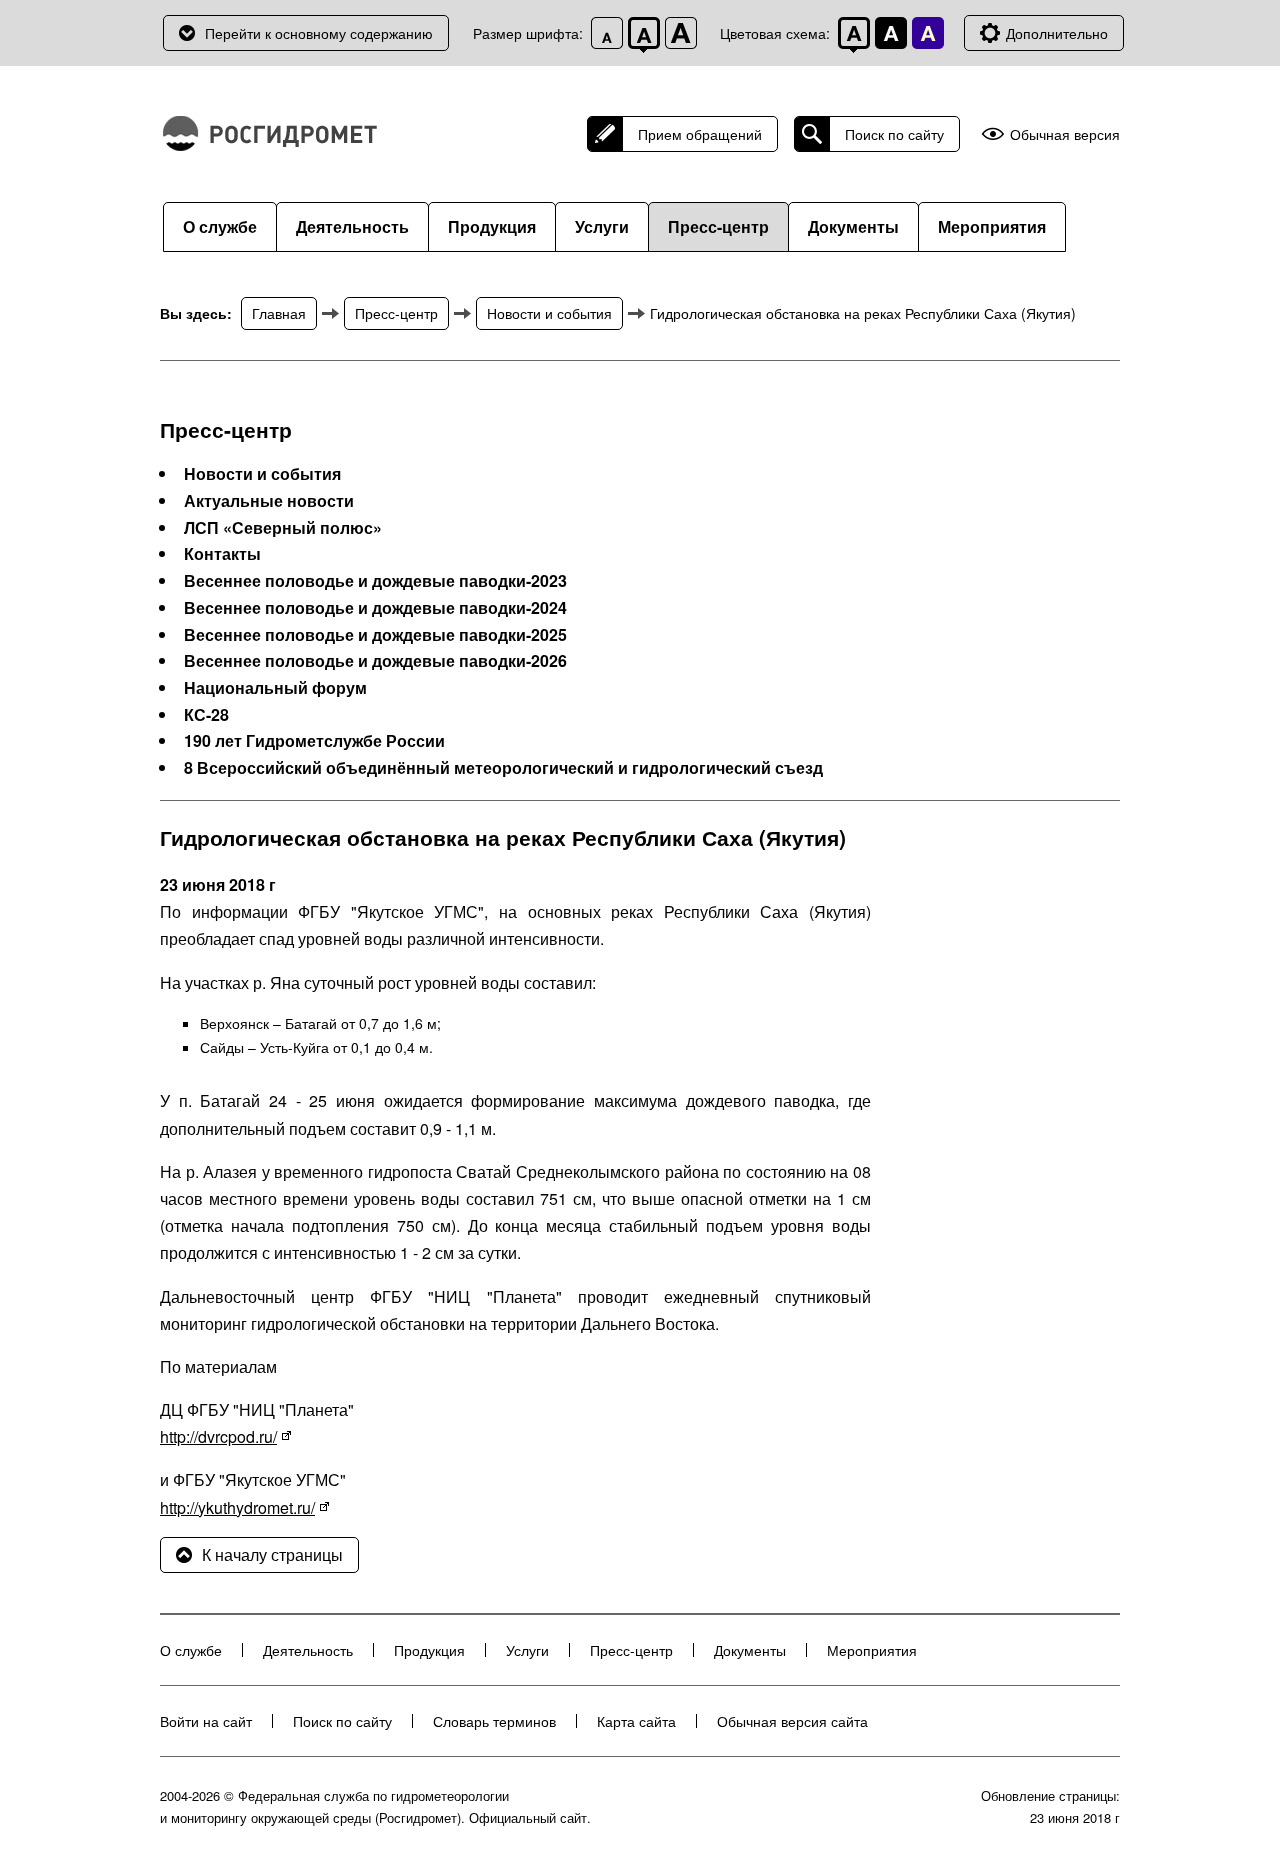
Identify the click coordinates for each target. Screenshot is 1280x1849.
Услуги (602, 226)
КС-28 (206, 715)
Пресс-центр (718, 226)
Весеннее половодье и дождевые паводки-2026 (375, 661)
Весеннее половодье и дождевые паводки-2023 (375, 581)
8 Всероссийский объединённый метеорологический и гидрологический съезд (503, 768)
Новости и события (549, 313)
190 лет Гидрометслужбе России (314, 741)
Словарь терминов (494, 1721)
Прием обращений (700, 134)
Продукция (492, 226)
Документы (853, 226)
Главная (279, 313)
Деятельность (352, 226)
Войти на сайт (206, 1721)
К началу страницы (272, 1554)
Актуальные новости (269, 501)
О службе (220, 226)
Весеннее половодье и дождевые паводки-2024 (375, 608)
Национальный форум (275, 688)
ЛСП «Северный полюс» (283, 528)
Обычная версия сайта (792, 1721)
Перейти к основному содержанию (319, 33)
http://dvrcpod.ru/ (218, 1436)
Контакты (222, 554)
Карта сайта (636, 1721)
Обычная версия (1065, 134)
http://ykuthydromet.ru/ (237, 1507)
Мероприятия (992, 226)
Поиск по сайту (894, 134)
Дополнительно (1057, 33)
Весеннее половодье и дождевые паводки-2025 (375, 635)
